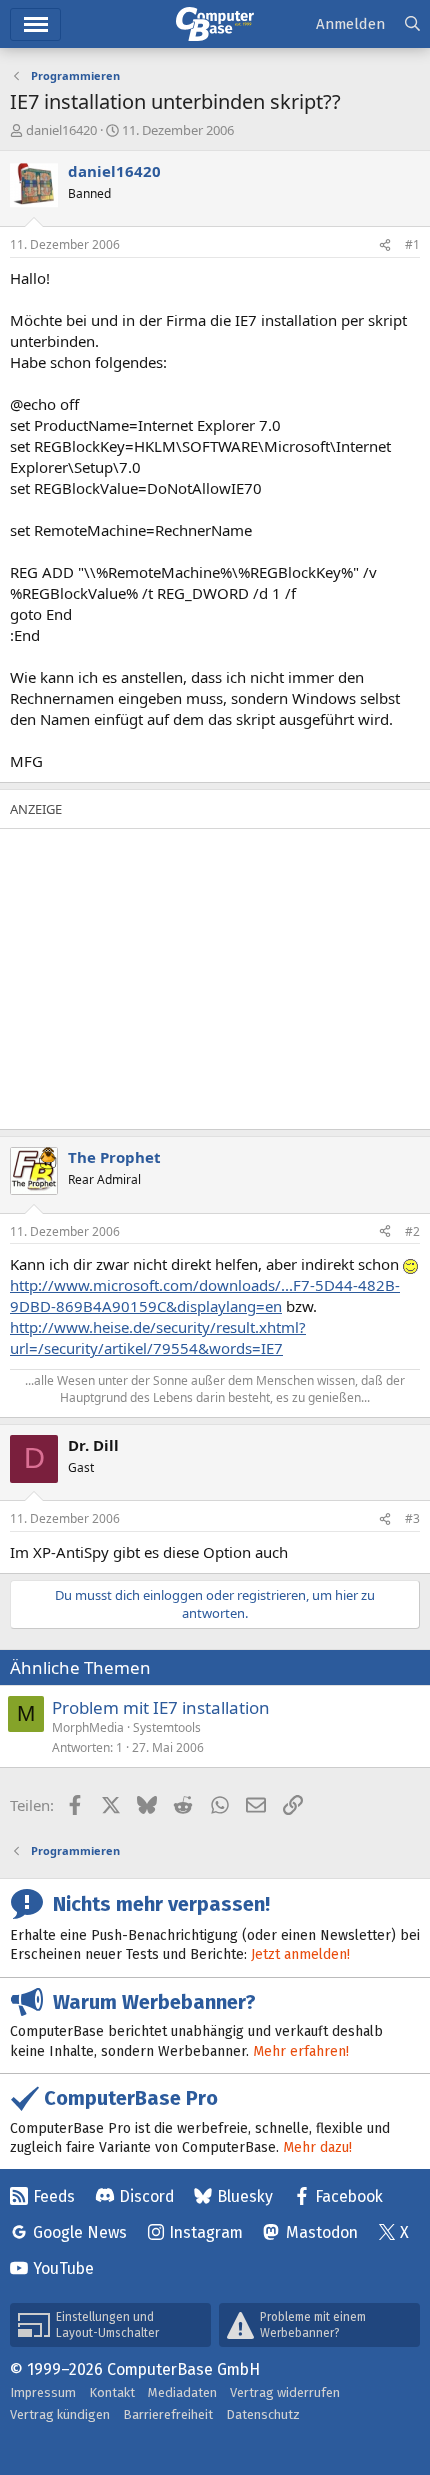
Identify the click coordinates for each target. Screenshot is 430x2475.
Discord (146, 2196)
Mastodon (322, 2232)
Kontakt (112, 2392)
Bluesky (245, 2196)
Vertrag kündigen (60, 2414)
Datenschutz (263, 2414)
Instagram (206, 2232)
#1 (412, 244)
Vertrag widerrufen (285, 2392)
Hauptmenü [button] (35, 24)
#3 (412, 1518)
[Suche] (412, 24)
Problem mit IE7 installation (161, 1707)
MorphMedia (88, 1727)
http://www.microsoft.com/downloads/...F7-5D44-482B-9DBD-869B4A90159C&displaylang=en (205, 1295)
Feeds (54, 2196)
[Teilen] (385, 245)
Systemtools (167, 1727)
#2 (412, 1231)
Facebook (349, 2196)
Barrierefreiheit (168, 2414)
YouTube (63, 2268)
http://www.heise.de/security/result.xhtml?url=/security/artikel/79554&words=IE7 (158, 1337)
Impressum (43, 2392)
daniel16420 (61, 130)
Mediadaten (182, 2392)
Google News (80, 2232)
